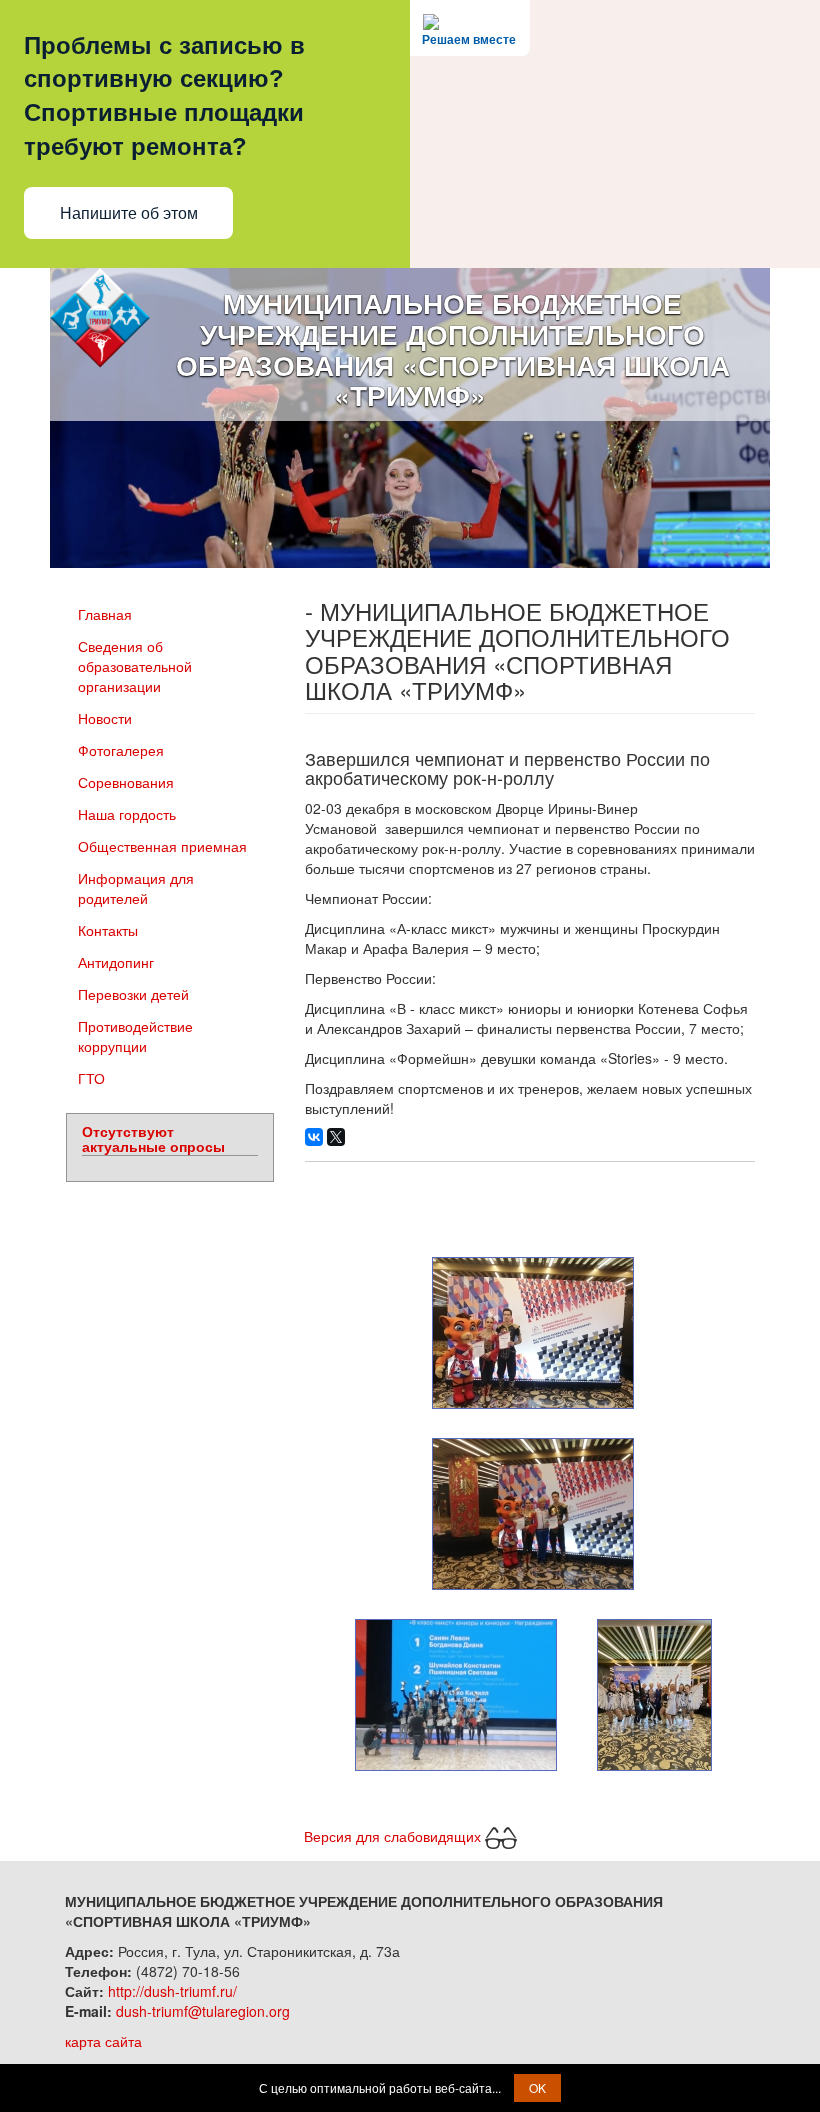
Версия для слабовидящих (394, 1836)
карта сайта (103, 2041)
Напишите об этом (129, 213)
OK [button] (537, 2087)
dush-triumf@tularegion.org (203, 2011)
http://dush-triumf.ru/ (172, 1991)
